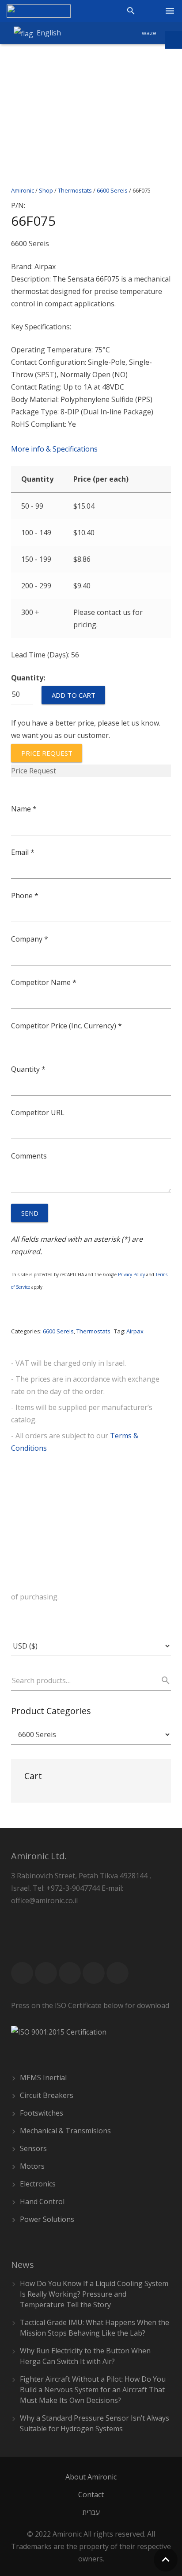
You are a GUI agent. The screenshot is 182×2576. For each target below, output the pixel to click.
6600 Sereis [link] (112, 190)
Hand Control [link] (42, 2201)
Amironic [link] (23, 190)
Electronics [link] (38, 2184)
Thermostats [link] (75, 190)
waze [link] (149, 33)
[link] (39, 11)
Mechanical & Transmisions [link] (65, 2131)
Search (162, 1680)
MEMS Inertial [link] (43, 2078)
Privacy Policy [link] (131, 1274)
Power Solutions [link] (47, 2219)
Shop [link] (46, 190)
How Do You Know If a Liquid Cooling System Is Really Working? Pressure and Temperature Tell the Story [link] (94, 2294)
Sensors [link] (33, 2148)
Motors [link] (32, 2166)
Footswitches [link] (42, 2113)
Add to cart (74, 695)
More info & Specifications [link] (54, 449)
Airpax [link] (135, 1331)
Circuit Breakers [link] (47, 2095)
